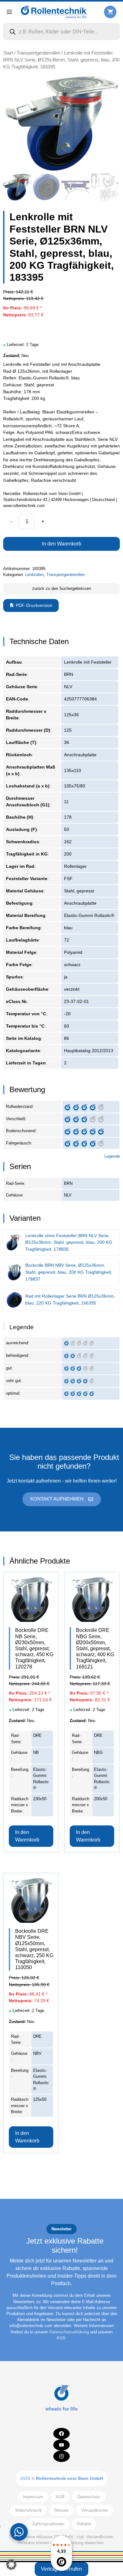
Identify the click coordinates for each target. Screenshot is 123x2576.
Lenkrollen (35, 575)
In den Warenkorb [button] (27, 1836)
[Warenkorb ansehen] (110, 12)
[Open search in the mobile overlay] (61, 32)
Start (8, 53)
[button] (11, 2565)
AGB (61, 2338)
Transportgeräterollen (38, 53)
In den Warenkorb (62, 544)
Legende (112, 1156)
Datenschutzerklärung (69, 2332)
